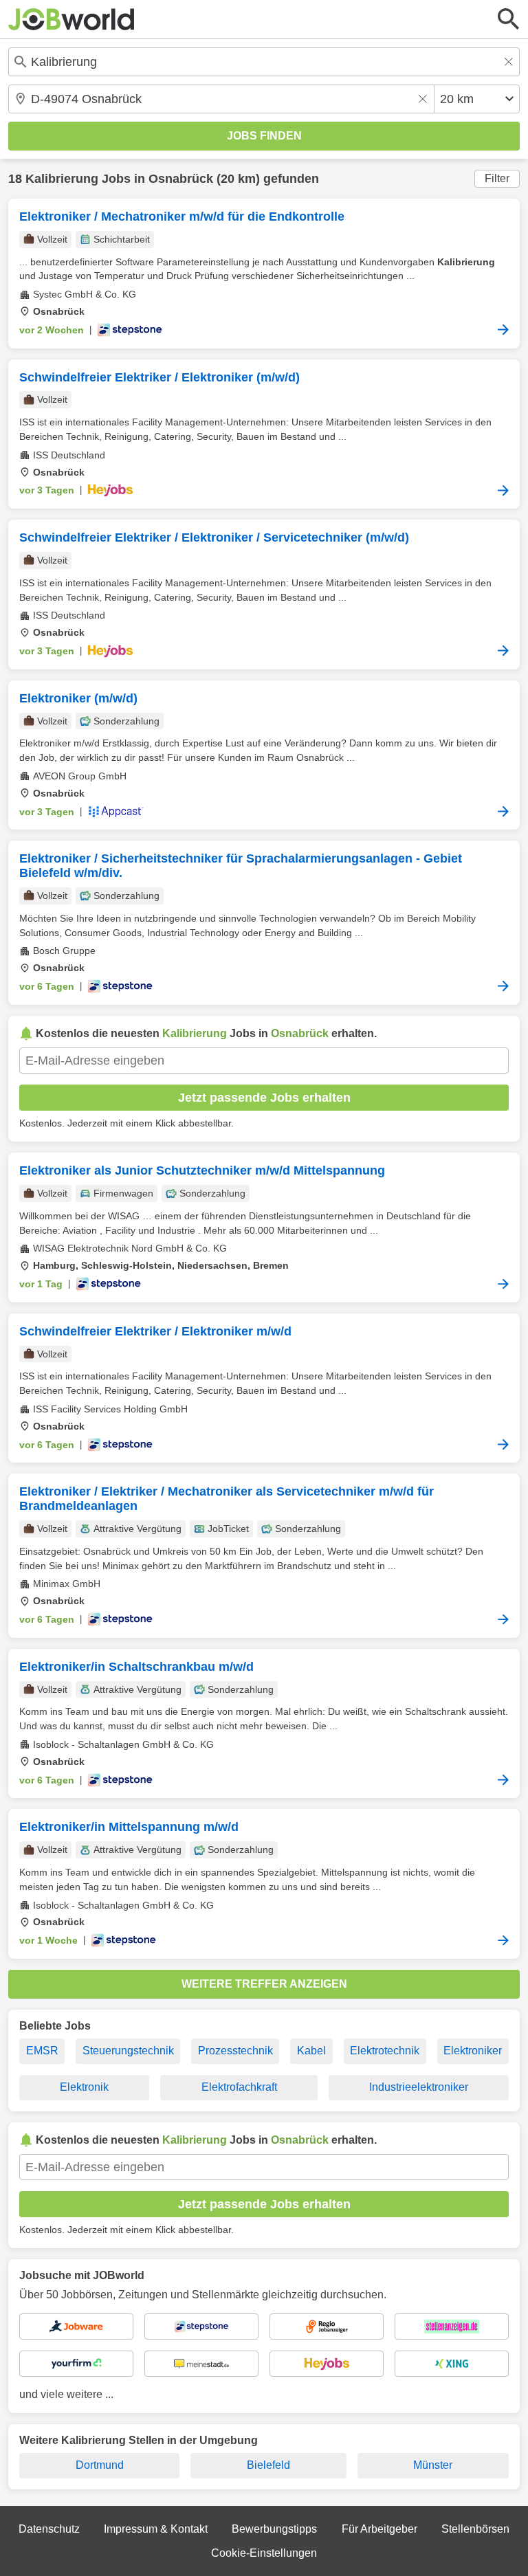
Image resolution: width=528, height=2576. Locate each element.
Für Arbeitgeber (379, 2529)
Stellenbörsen (475, 2529)
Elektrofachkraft (239, 2087)
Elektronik (84, 2087)
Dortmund (100, 2465)
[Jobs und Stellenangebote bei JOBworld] (71, 19)
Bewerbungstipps (274, 2529)
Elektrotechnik (385, 2051)
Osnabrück (181, 179)
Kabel (311, 2051)
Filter (497, 178)
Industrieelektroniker (419, 2087)
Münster (433, 2465)
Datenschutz (49, 2529)
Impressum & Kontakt (156, 2529)
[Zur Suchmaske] (509, 19)
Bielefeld (268, 2465)
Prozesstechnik (235, 2051)
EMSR (42, 2051)
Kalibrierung (62, 179)
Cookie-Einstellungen (264, 2553)
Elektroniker (473, 2051)
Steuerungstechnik (128, 2051)
